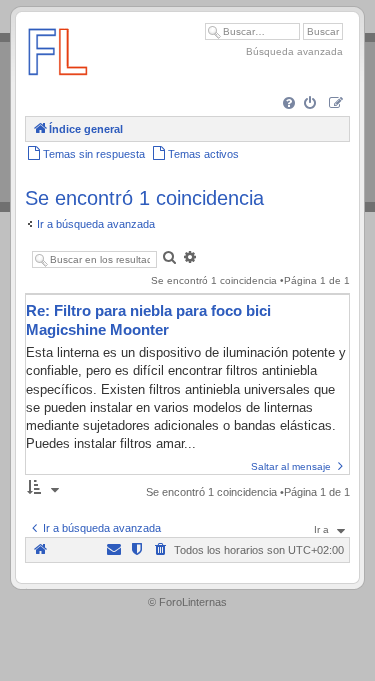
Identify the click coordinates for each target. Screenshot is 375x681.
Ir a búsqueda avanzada (96, 224)
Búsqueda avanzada (294, 51)
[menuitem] (290, 104)
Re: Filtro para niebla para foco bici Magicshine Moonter (148, 320)
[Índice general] (58, 84)
